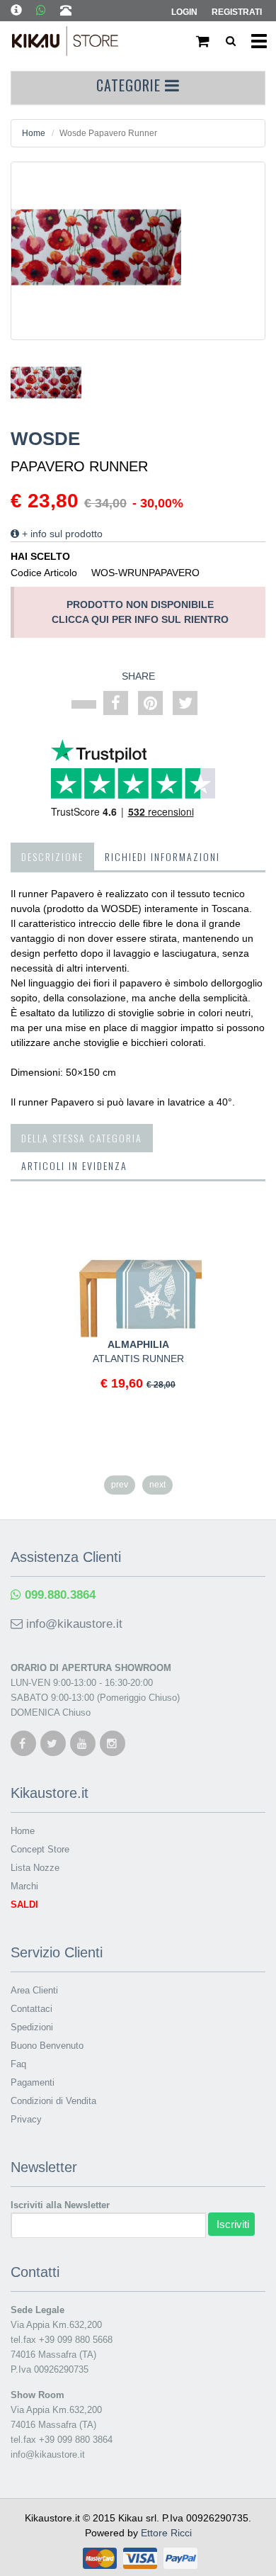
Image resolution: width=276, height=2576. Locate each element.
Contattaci (31, 2009)
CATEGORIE (131, 85)
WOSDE (45, 439)
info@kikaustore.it (73, 1624)
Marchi (24, 1886)
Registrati (237, 12)
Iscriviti (233, 2224)
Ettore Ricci (166, 2533)
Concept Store (40, 1849)
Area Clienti (34, 1990)
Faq (18, 2064)
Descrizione (52, 856)
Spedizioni (32, 2027)
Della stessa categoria (82, 1138)
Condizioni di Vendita (53, 2101)
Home (34, 133)
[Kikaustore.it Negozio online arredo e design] (65, 44)
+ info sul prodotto (61, 534)
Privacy (26, 2119)
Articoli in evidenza (74, 1165)
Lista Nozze (35, 1868)
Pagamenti (33, 2082)
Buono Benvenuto (47, 2046)
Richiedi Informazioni (162, 856)
